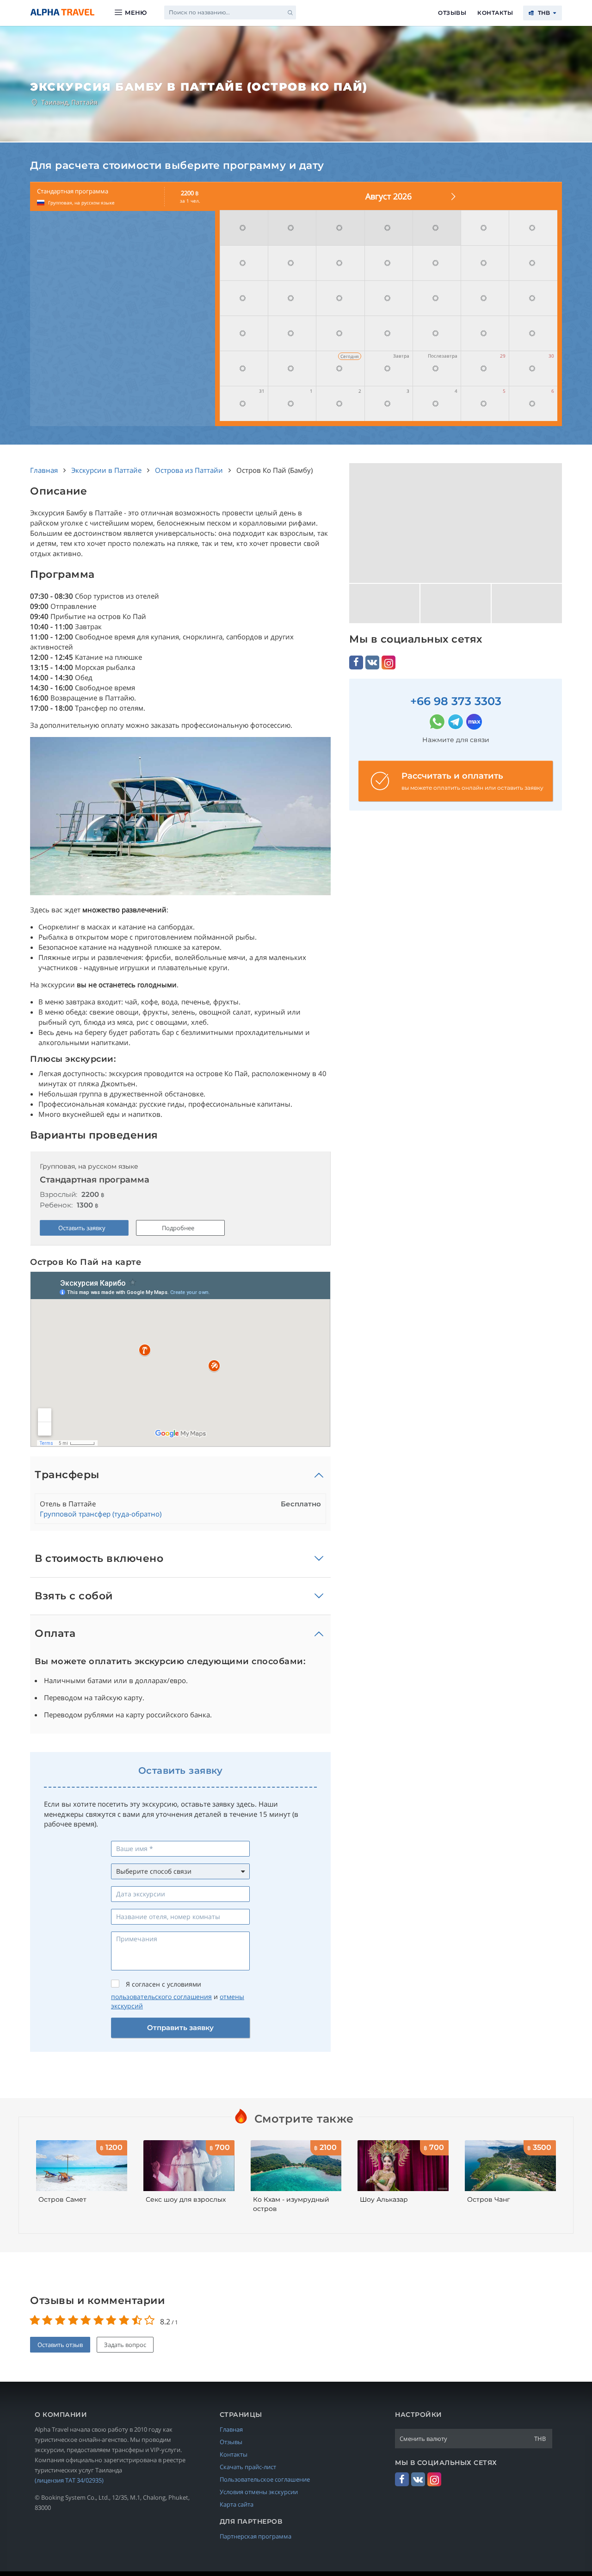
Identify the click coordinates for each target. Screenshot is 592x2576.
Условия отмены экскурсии (259, 2492)
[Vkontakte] (372, 663)
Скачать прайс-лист (248, 2467)
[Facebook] (356, 663)
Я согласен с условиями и (178, 1995)
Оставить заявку (82, 1228)
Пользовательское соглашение (265, 2479)
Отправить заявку (180, 2028)
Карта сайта (237, 2504)
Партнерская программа (256, 2536)
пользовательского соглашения (161, 1997)
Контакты (495, 13)
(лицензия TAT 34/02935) (69, 2480)
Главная (231, 2429)
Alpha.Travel (62, 12)
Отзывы (452, 13)
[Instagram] (388, 663)
